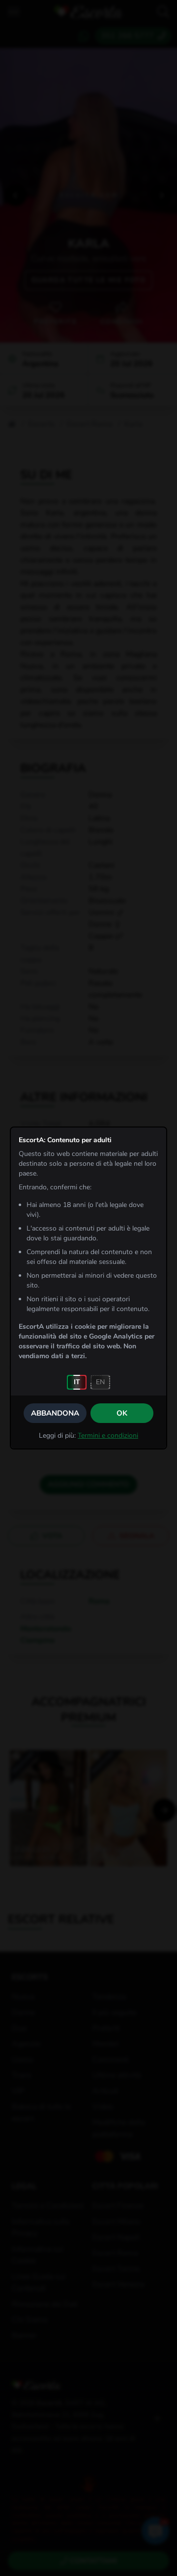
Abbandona (55, 1413)
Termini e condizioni (108, 1436)
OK (122, 1413)
